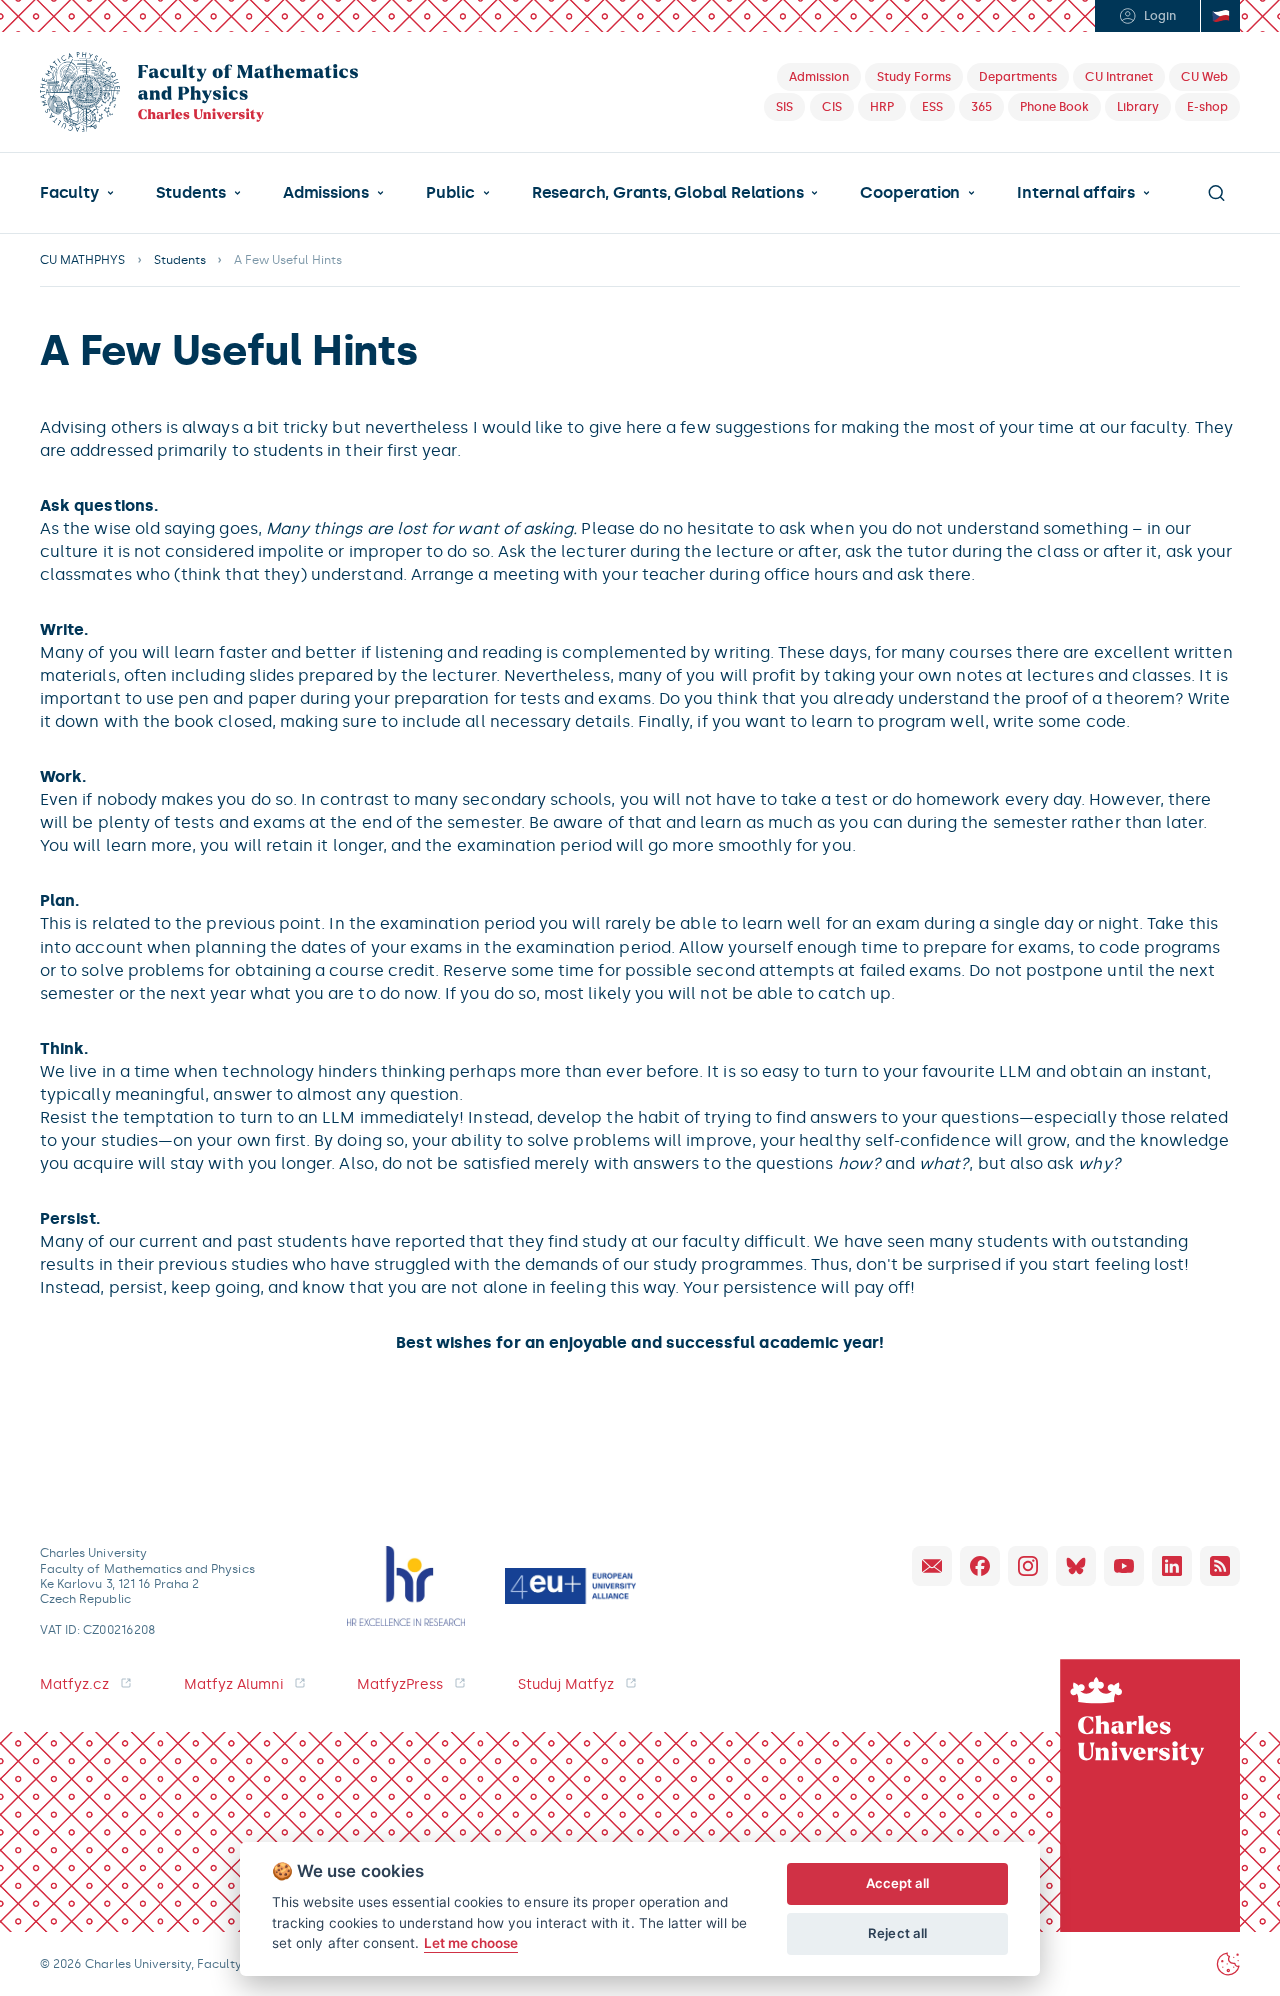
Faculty (69, 193)
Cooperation (910, 193)
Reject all (897, 1933)
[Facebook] (980, 1566)
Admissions (326, 193)
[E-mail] (932, 1566)
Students (191, 193)
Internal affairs (1076, 193)
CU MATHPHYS (83, 260)
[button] (77, 193)
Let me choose (471, 1943)
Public (450, 193)
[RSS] (1220, 1566)
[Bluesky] (1076, 1566)
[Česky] (1220, 16)
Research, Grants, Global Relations (667, 193)
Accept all (898, 1883)
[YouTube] (1124, 1566)
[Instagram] (1028, 1566)
